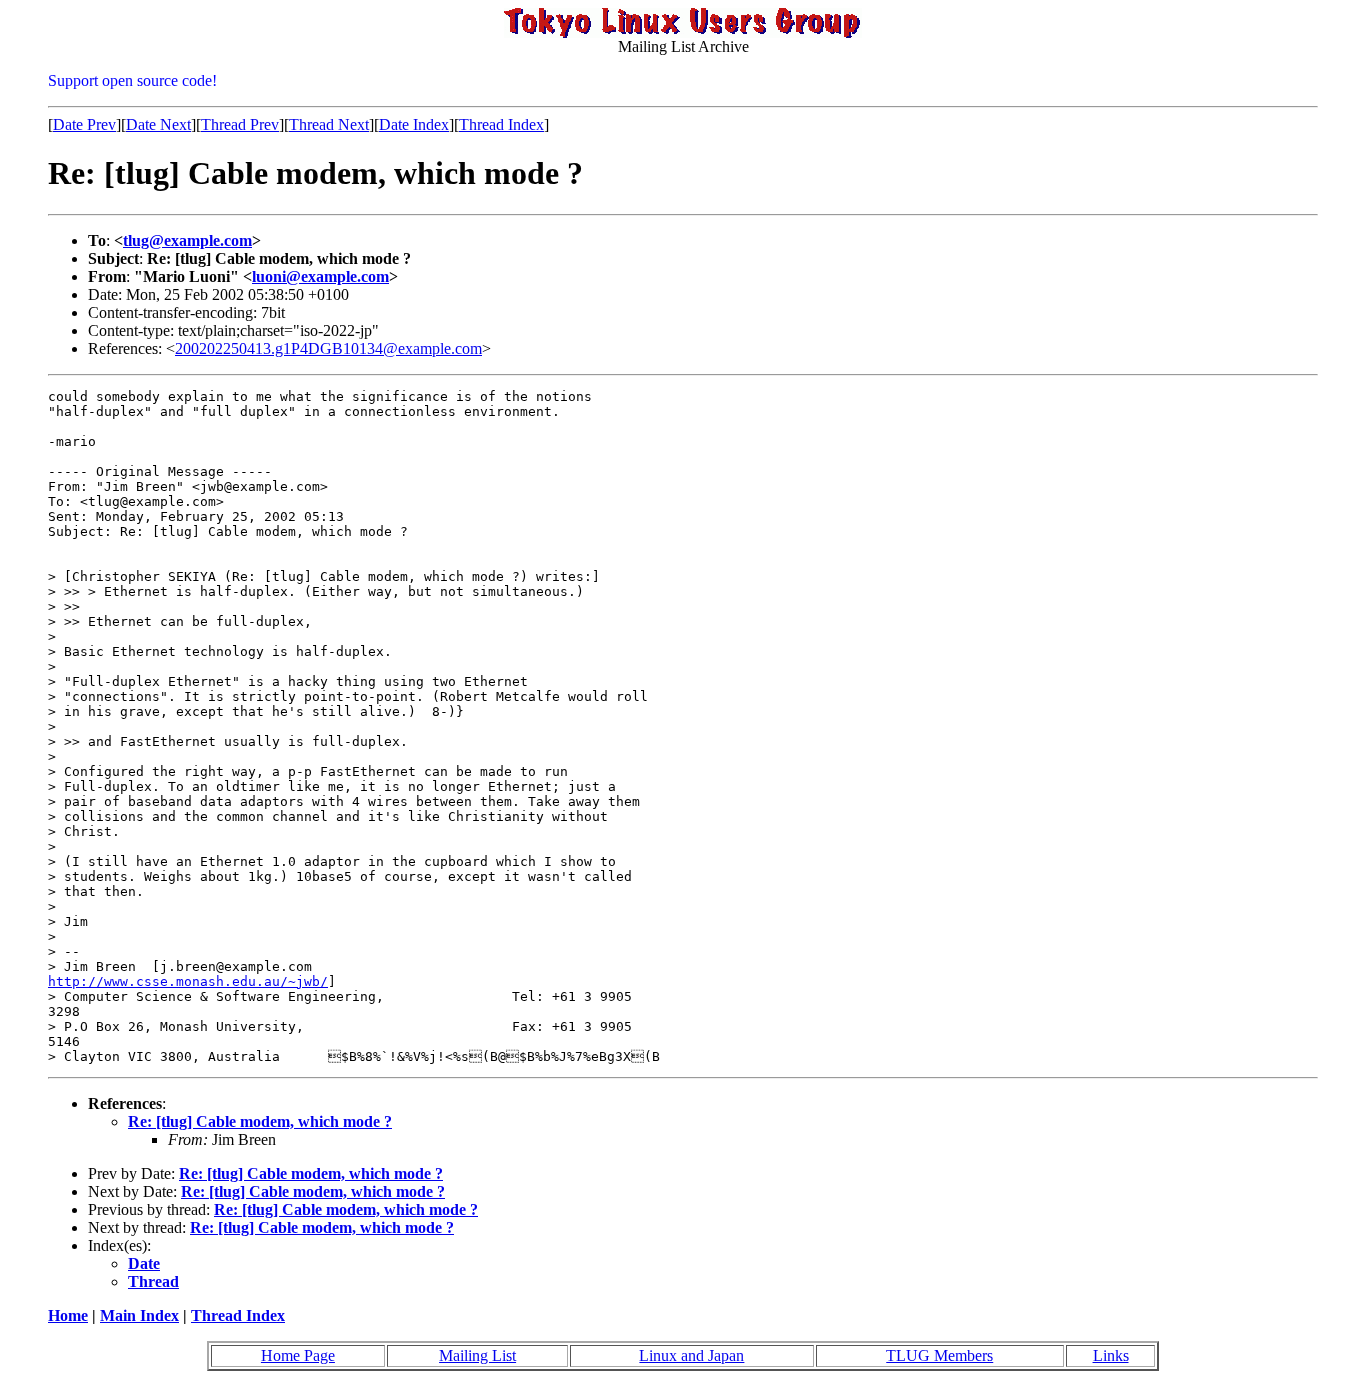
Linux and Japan (691, 1355)
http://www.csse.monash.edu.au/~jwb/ (188, 981)
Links (1111, 1355)
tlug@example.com (187, 240)
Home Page (298, 1355)
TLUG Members (939, 1355)
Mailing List (477, 1355)
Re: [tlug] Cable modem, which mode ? (260, 1121)
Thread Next (329, 124)
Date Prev (84, 124)
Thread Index (501, 124)
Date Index (414, 124)
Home (68, 1315)
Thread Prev (240, 124)
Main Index (139, 1315)
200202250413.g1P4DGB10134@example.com (328, 348)
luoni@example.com (320, 276)
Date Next (158, 124)
